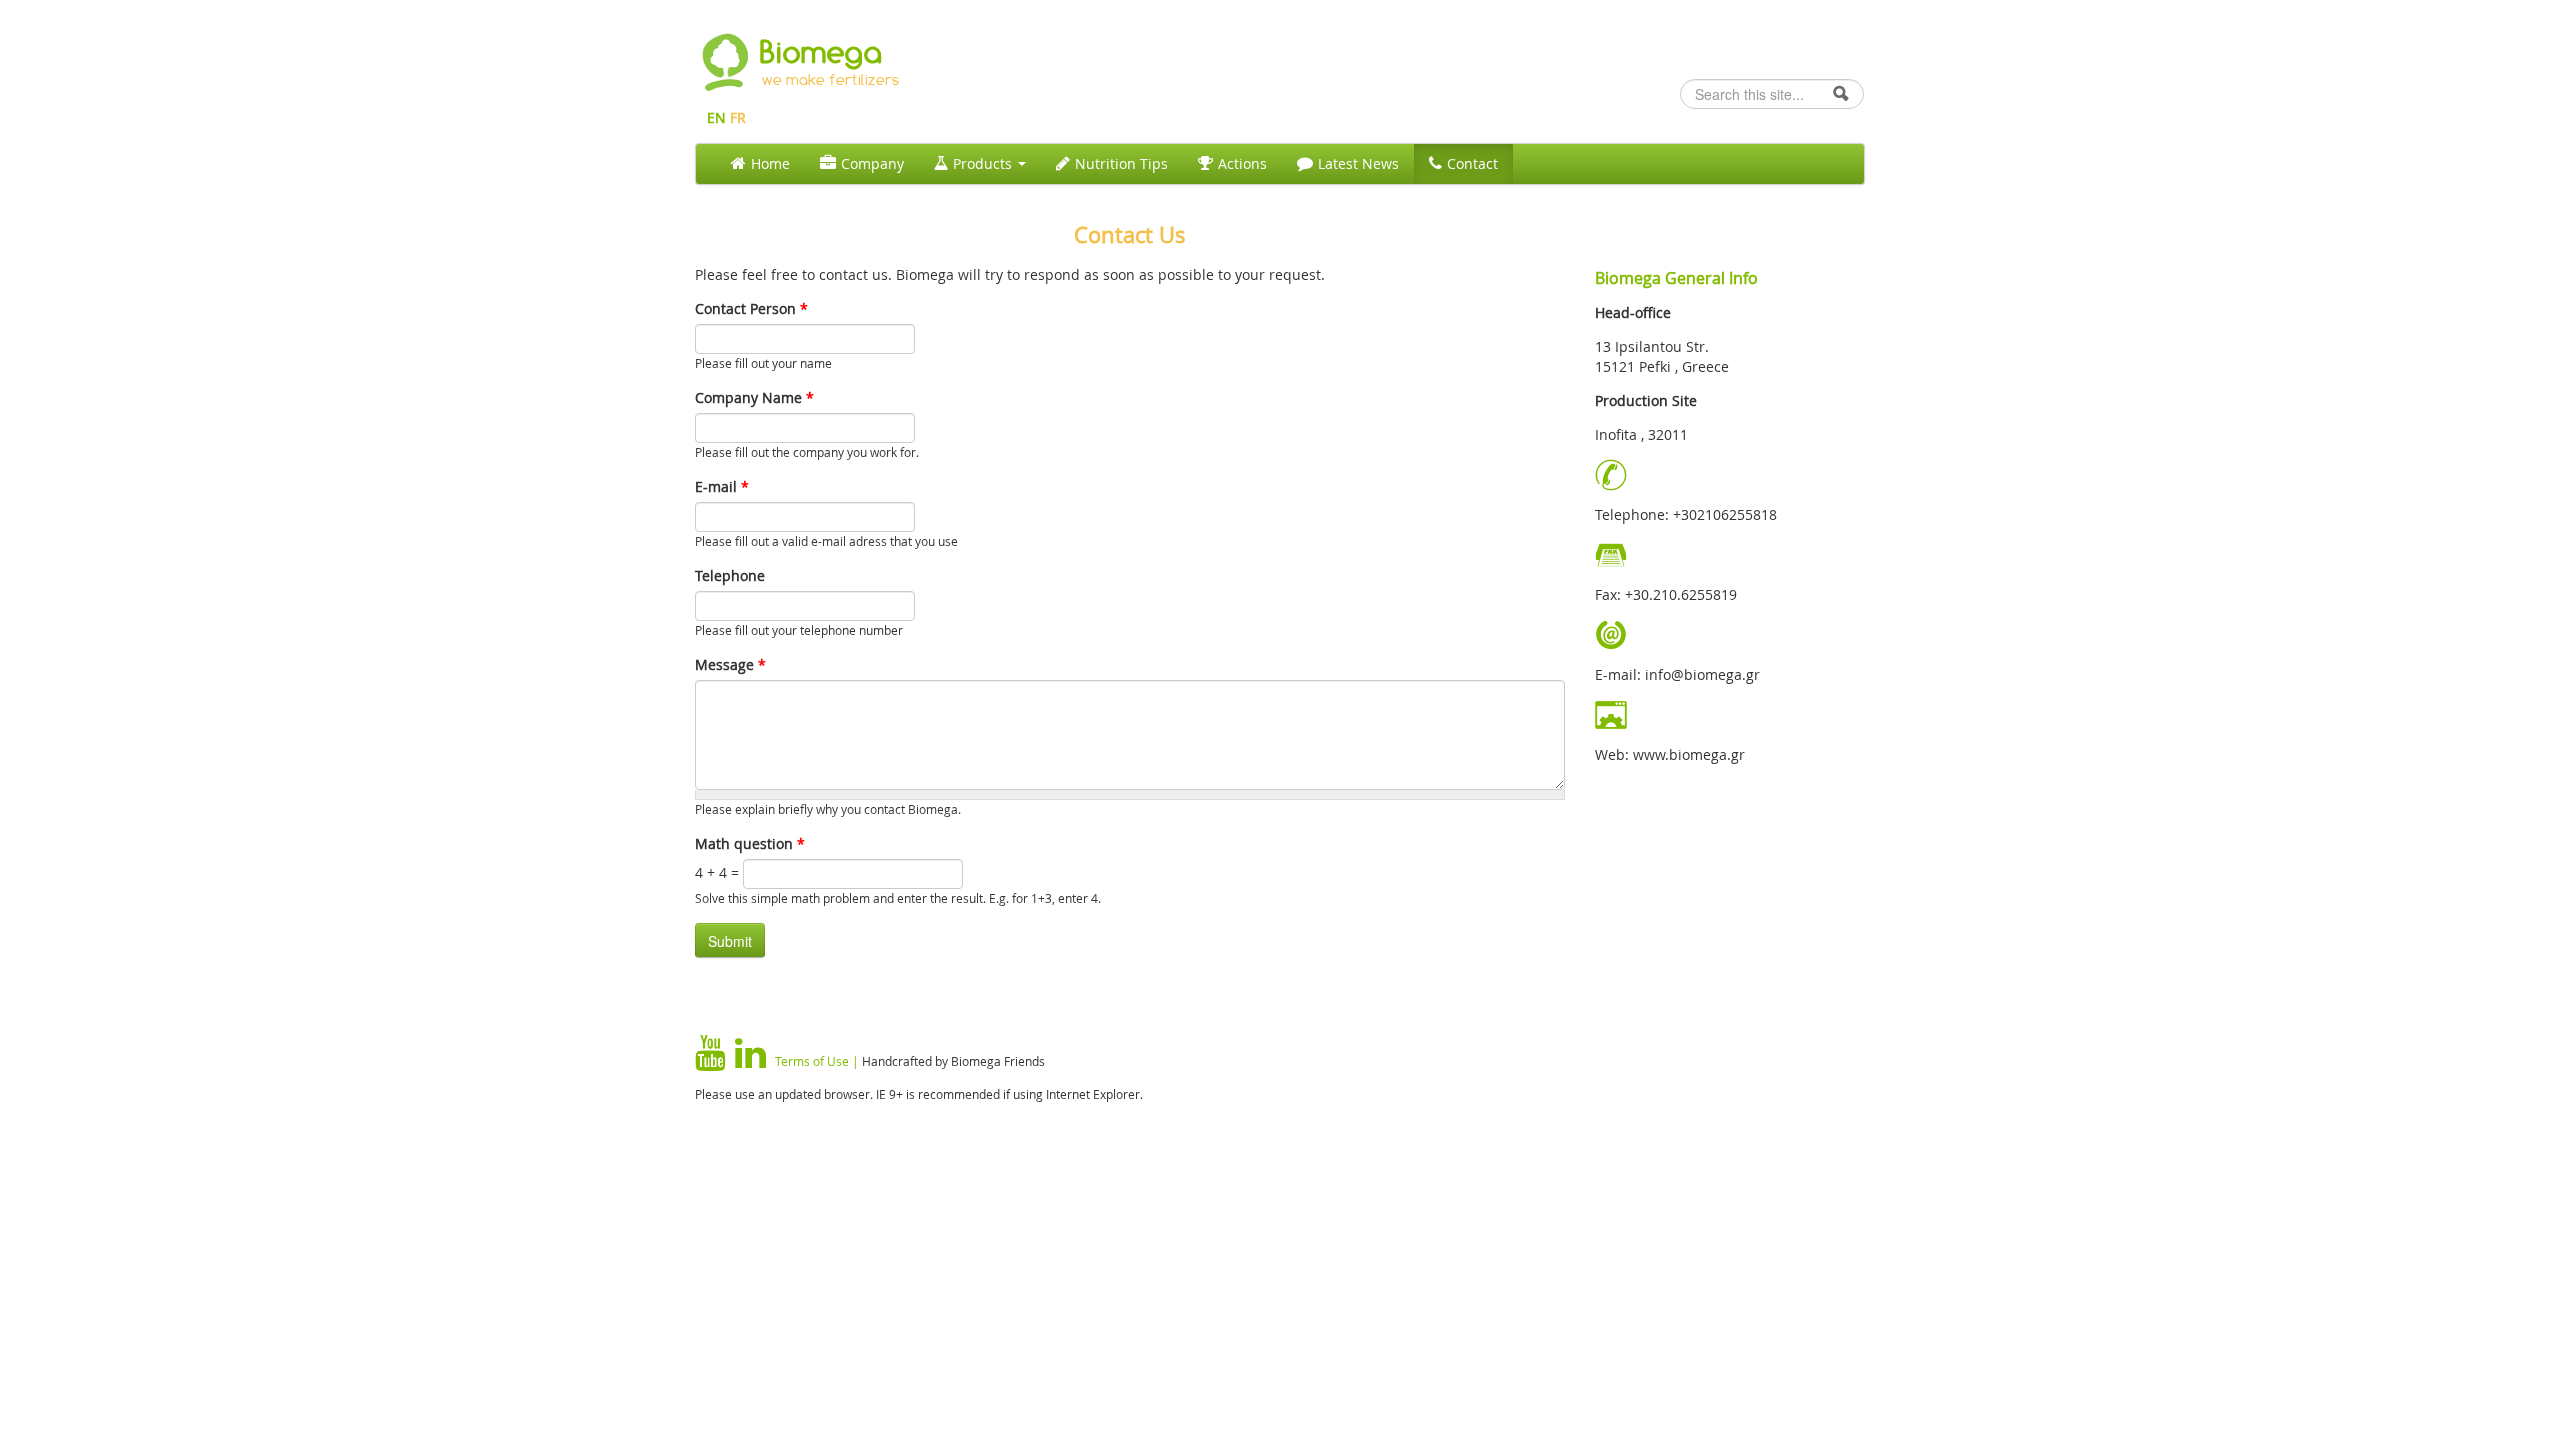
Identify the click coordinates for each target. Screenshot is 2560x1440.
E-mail (722, 486)
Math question (750, 843)
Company (872, 163)
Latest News (1358, 163)
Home (770, 163)
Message (730, 664)
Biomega (821, 52)
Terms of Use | (817, 1061)
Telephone (730, 575)
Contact (1472, 163)
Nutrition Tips (1121, 163)
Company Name (754, 397)
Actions (1242, 163)
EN (716, 117)
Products (984, 163)
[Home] (725, 59)
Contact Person (751, 308)
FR (738, 117)
